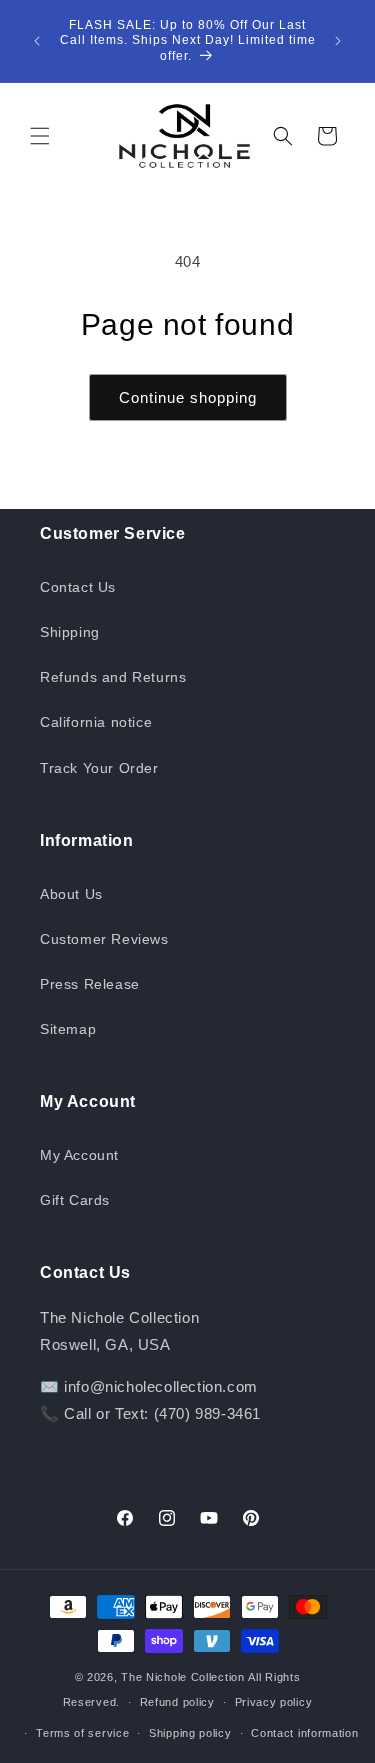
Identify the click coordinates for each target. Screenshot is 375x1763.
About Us (71, 894)
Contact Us (78, 587)
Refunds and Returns (113, 677)
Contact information (304, 1733)
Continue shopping (188, 397)
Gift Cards (75, 1200)
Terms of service (82, 1733)
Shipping (70, 632)
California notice (96, 722)
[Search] (283, 136)
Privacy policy (274, 1702)
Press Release (90, 984)
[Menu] (40, 136)
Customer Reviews (104, 939)
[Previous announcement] (37, 41)
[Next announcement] (338, 41)
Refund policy (177, 1702)
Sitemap (68, 1029)
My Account (79, 1155)
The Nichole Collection (182, 1677)
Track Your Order (99, 768)
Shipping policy (190, 1733)
